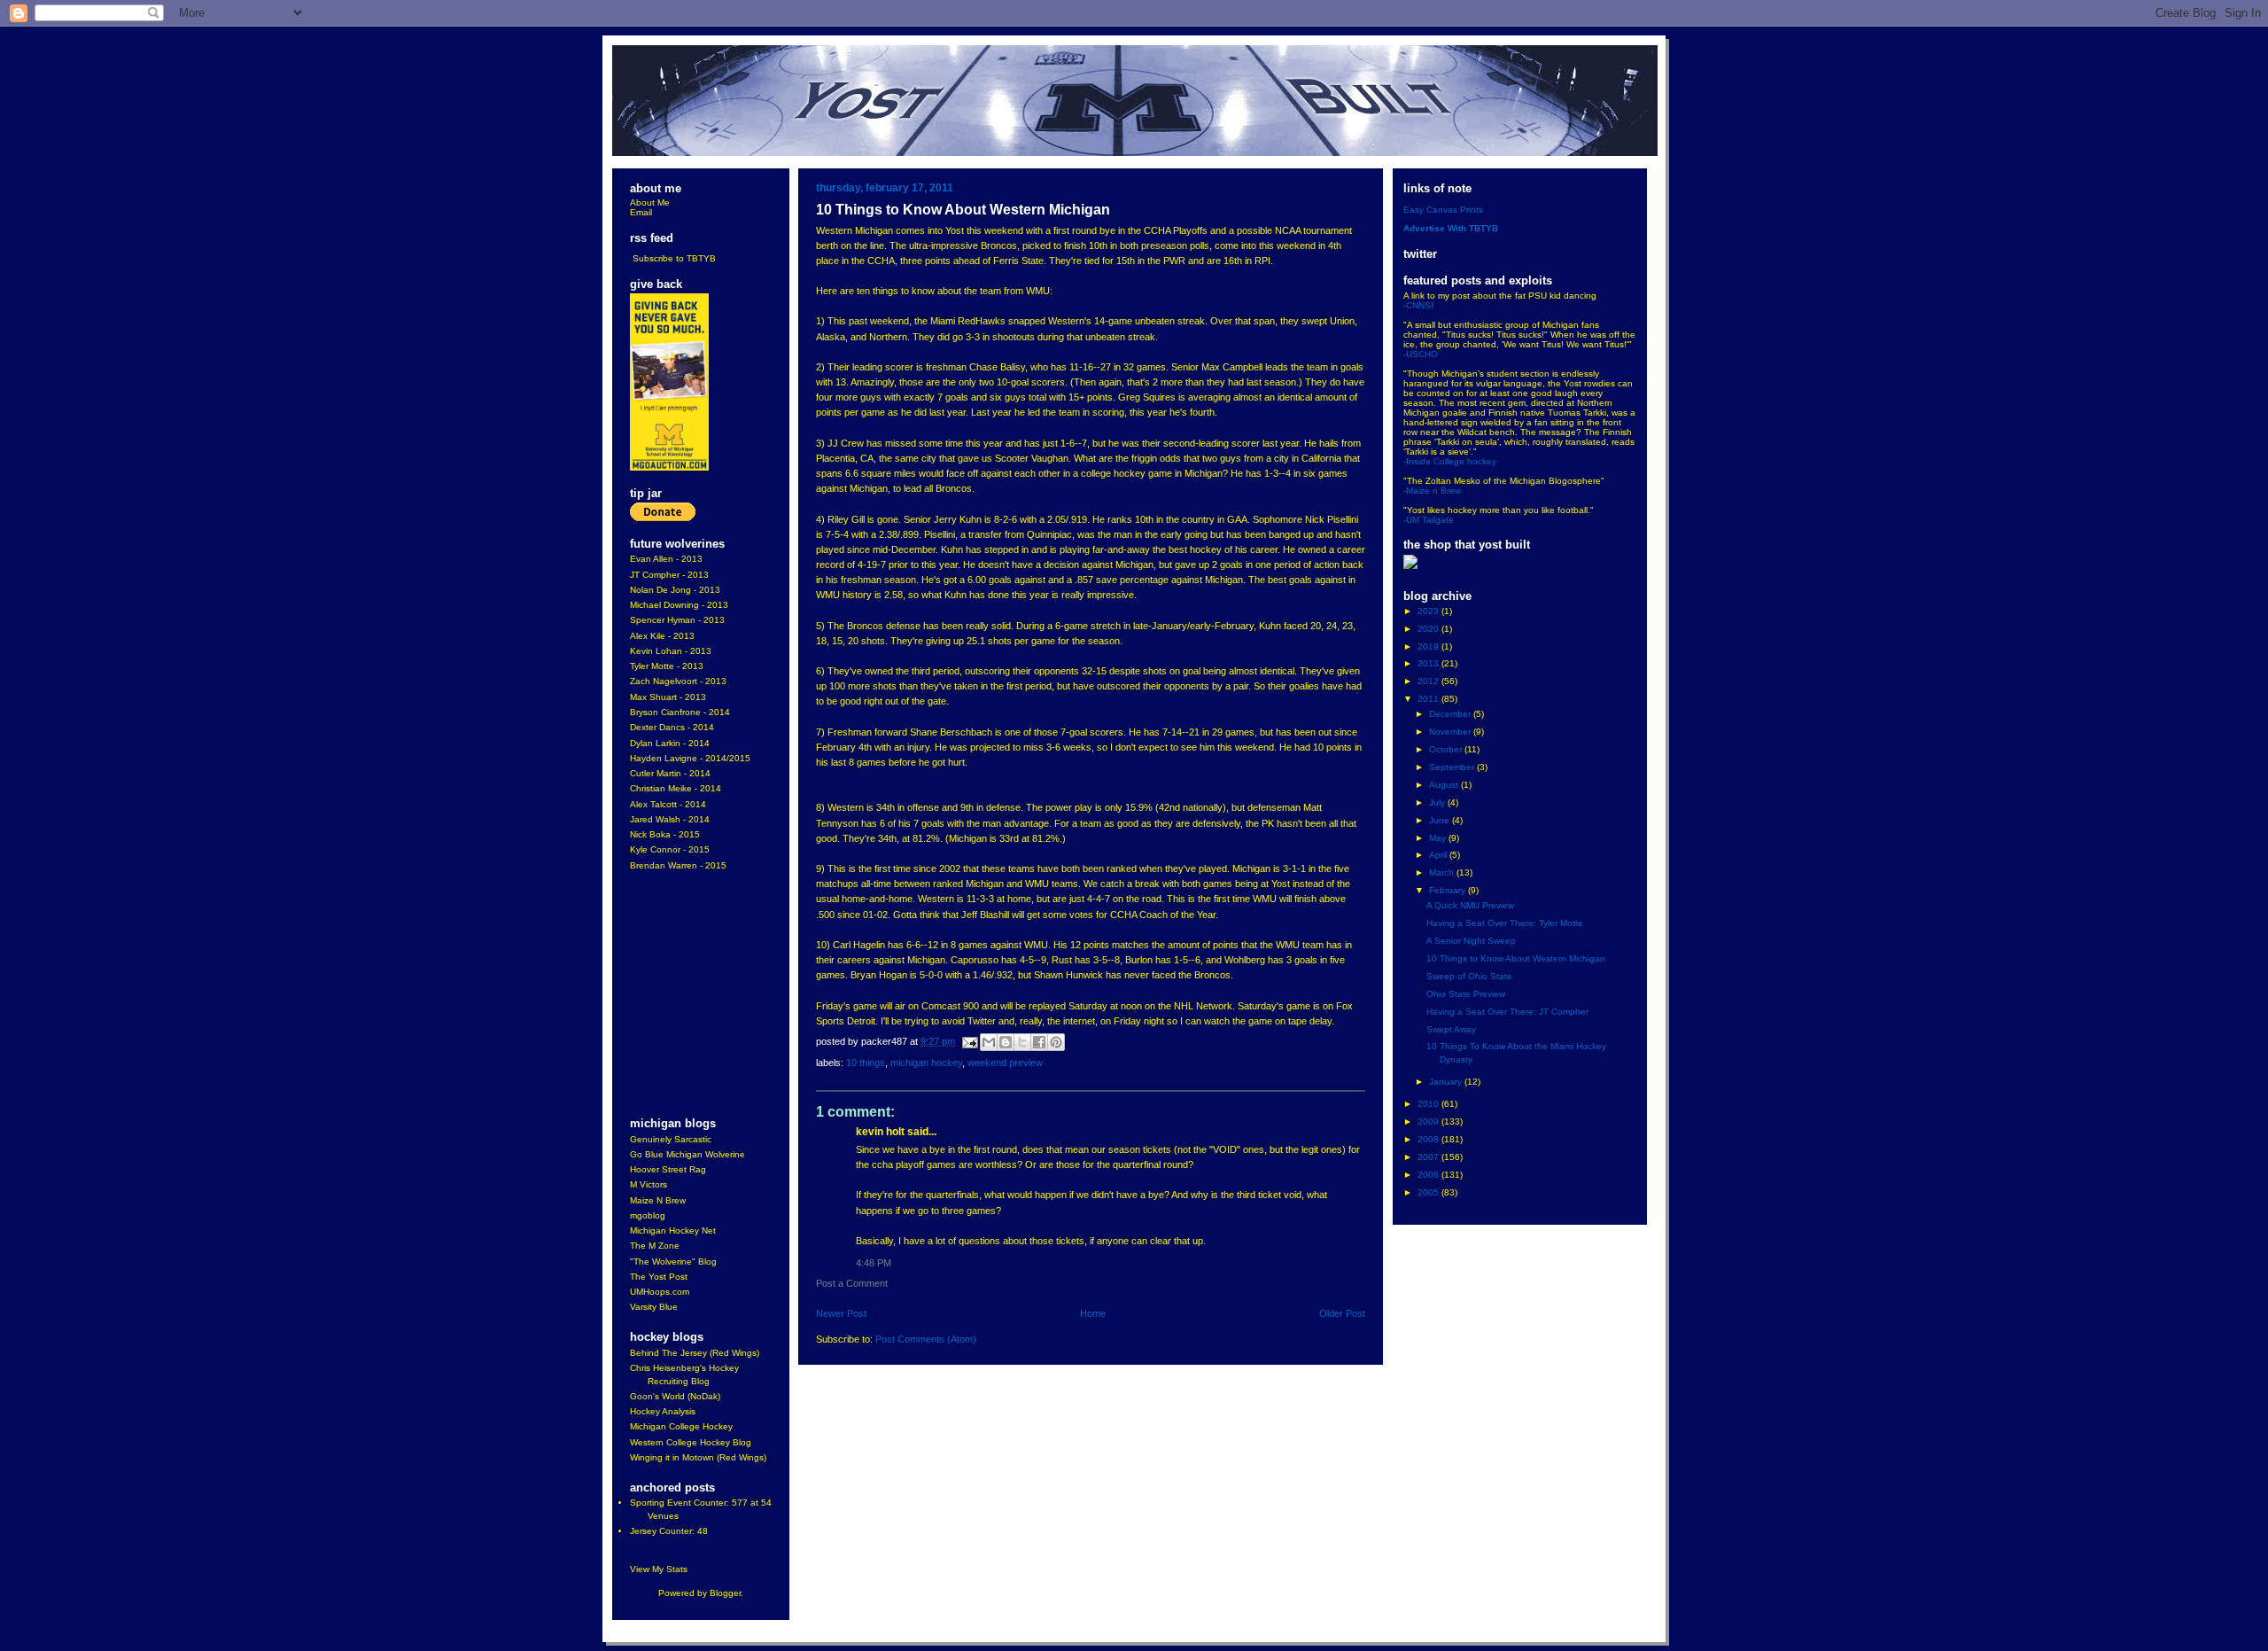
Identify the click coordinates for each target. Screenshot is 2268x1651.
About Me (650, 202)
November (1451, 732)
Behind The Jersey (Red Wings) (695, 1353)
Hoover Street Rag (668, 1169)
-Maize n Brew (1432, 491)
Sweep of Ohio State (1469, 976)
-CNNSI (1418, 305)
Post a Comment (852, 1283)
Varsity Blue (654, 1307)
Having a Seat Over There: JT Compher (1507, 1012)
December (1451, 714)
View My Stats (659, 1569)
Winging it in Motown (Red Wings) (698, 1457)
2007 (1429, 1157)
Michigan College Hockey (681, 1426)
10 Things (866, 1063)
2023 (1429, 611)
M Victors (649, 1184)
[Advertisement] (683, 995)
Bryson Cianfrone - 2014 (680, 712)
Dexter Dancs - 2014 (672, 727)
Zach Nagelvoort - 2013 (678, 681)
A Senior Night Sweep (1471, 941)
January (1447, 1082)
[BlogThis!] (1006, 1042)
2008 (1429, 1139)
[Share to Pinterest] (1056, 1042)
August (1445, 785)
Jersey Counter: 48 (669, 1531)
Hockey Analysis (663, 1411)
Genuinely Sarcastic (671, 1139)
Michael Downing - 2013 (679, 605)
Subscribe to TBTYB (674, 258)
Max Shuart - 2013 (668, 697)
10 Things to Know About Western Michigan (1516, 958)
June (1441, 820)
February (1449, 890)
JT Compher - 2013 (669, 575)
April (1439, 855)
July (1438, 802)
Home (1093, 1313)
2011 (1429, 699)
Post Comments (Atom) (926, 1339)
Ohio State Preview (1466, 994)
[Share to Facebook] (1039, 1042)
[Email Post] (969, 1041)
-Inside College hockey (1450, 461)
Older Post (1342, 1313)
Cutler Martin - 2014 (670, 773)
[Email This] (989, 1042)
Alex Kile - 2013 (662, 636)
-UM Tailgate (1429, 520)
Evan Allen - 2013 (666, 559)
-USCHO (1421, 354)
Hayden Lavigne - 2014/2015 (690, 758)
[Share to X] (1022, 1042)
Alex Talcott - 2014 (668, 804)
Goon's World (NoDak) (675, 1396)
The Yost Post (659, 1277)
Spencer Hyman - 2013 (677, 620)
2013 (1429, 663)
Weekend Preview (1005, 1063)
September (1453, 767)
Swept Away (1451, 1029)
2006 (1429, 1175)
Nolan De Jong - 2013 (675, 590)
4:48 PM (874, 1263)
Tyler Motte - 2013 (667, 666)
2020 (1429, 629)
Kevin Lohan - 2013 (671, 651)
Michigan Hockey (926, 1063)
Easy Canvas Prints (1443, 210)
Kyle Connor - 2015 (670, 849)
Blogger (725, 1593)
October (1447, 749)
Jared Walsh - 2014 (670, 819)
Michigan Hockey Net (673, 1230)
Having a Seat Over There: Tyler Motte (1505, 923)
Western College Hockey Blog (691, 1442)
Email (641, 212)
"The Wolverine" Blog (673, 1262)
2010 (1429, 1104)
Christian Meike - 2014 (676, 788)
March (1443, 872)
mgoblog (648, 1215)
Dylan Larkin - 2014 (670, 743)
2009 (1429, 1121)
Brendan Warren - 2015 (678, 865)
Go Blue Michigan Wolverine (687, 1154)
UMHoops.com (660, 1292)
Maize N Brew (658, 1200)
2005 (1429, 1192)
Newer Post (841, 1313)
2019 (1429, 646)
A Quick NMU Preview (1470, 905)
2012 (1429, 681)
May (1439, 838)
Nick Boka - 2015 (665, 834)
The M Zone (655, 1246)
